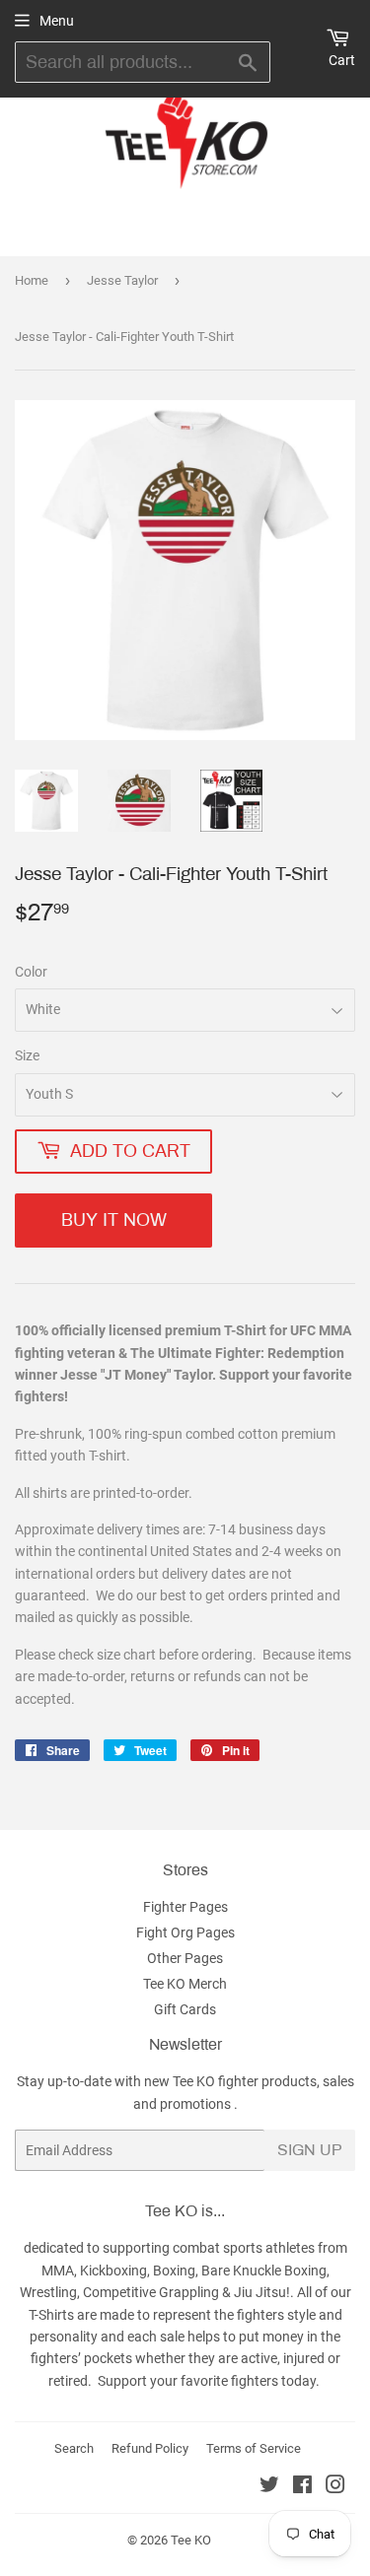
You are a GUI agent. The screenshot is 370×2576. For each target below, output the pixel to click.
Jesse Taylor (122, 280)
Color (31, 972)
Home (32, 280)
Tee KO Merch (185, 1984)
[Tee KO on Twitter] (269, 2487)
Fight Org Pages (185, 1932)
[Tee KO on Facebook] (302, 2487)
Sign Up (310, 2150)
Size (27, 1055)
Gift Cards (185, 2009)
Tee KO (191, 2540)
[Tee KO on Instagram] (335, 2487)
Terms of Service (254, 2448)
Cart (342, 60)
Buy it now (114, 1220)
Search (74, 2448)
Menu (57, 21)
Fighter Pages (185, 1907)
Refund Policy (150, 2448)
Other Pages (185, 1958)
